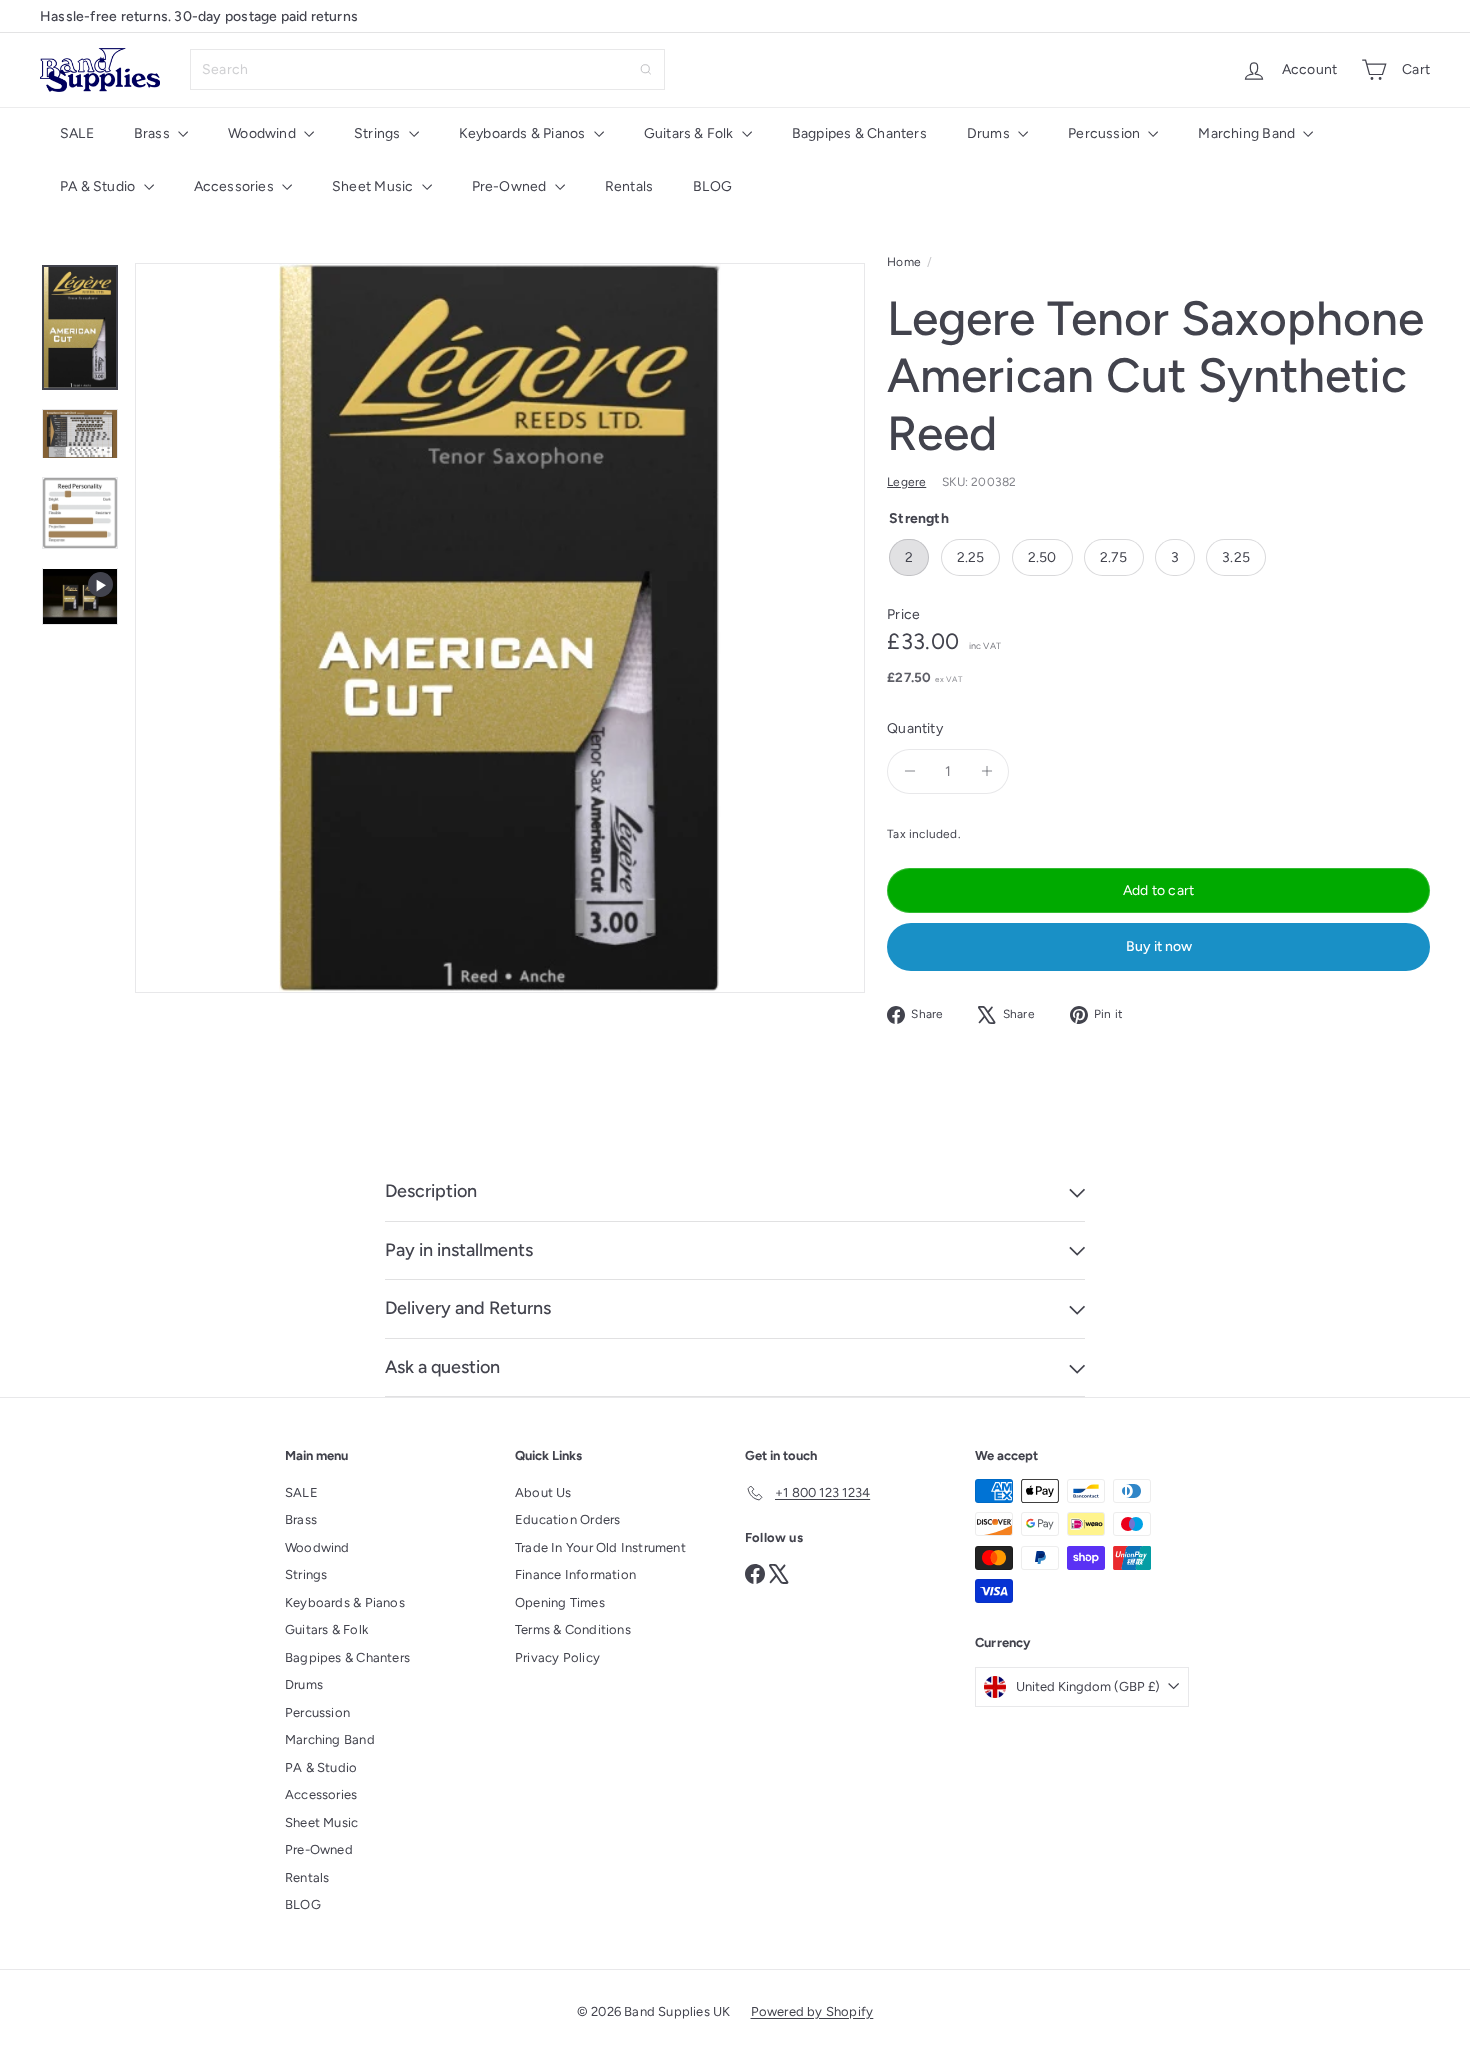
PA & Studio (99, 186)
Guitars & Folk (690, 133)
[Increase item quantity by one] (986, 771)
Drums (990, 133)
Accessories (236, 186)
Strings (379, 133)
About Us (543, 1492)
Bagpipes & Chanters (859, 133)
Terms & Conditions (573, 1629)
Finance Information (575, 1574)
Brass (153, 133)
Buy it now (1159, 946)
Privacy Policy (557, 1657)
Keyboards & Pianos (524, 133)
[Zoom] (500, 628)
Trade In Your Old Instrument (600, 1547)
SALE (77, 133)
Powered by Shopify (812, 2011)
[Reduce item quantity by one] (909, 771)
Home (904, 262)
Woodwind (263, 133)
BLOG (712, 186)
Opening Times (560, 1602)
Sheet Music (374, 186)
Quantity (915, 728)
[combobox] (427, 69)
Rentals (629, 186)
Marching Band (1248, 133)
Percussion (1105, 133)
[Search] (646, 69)
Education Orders (567, 1519)
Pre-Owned (511, 186)
